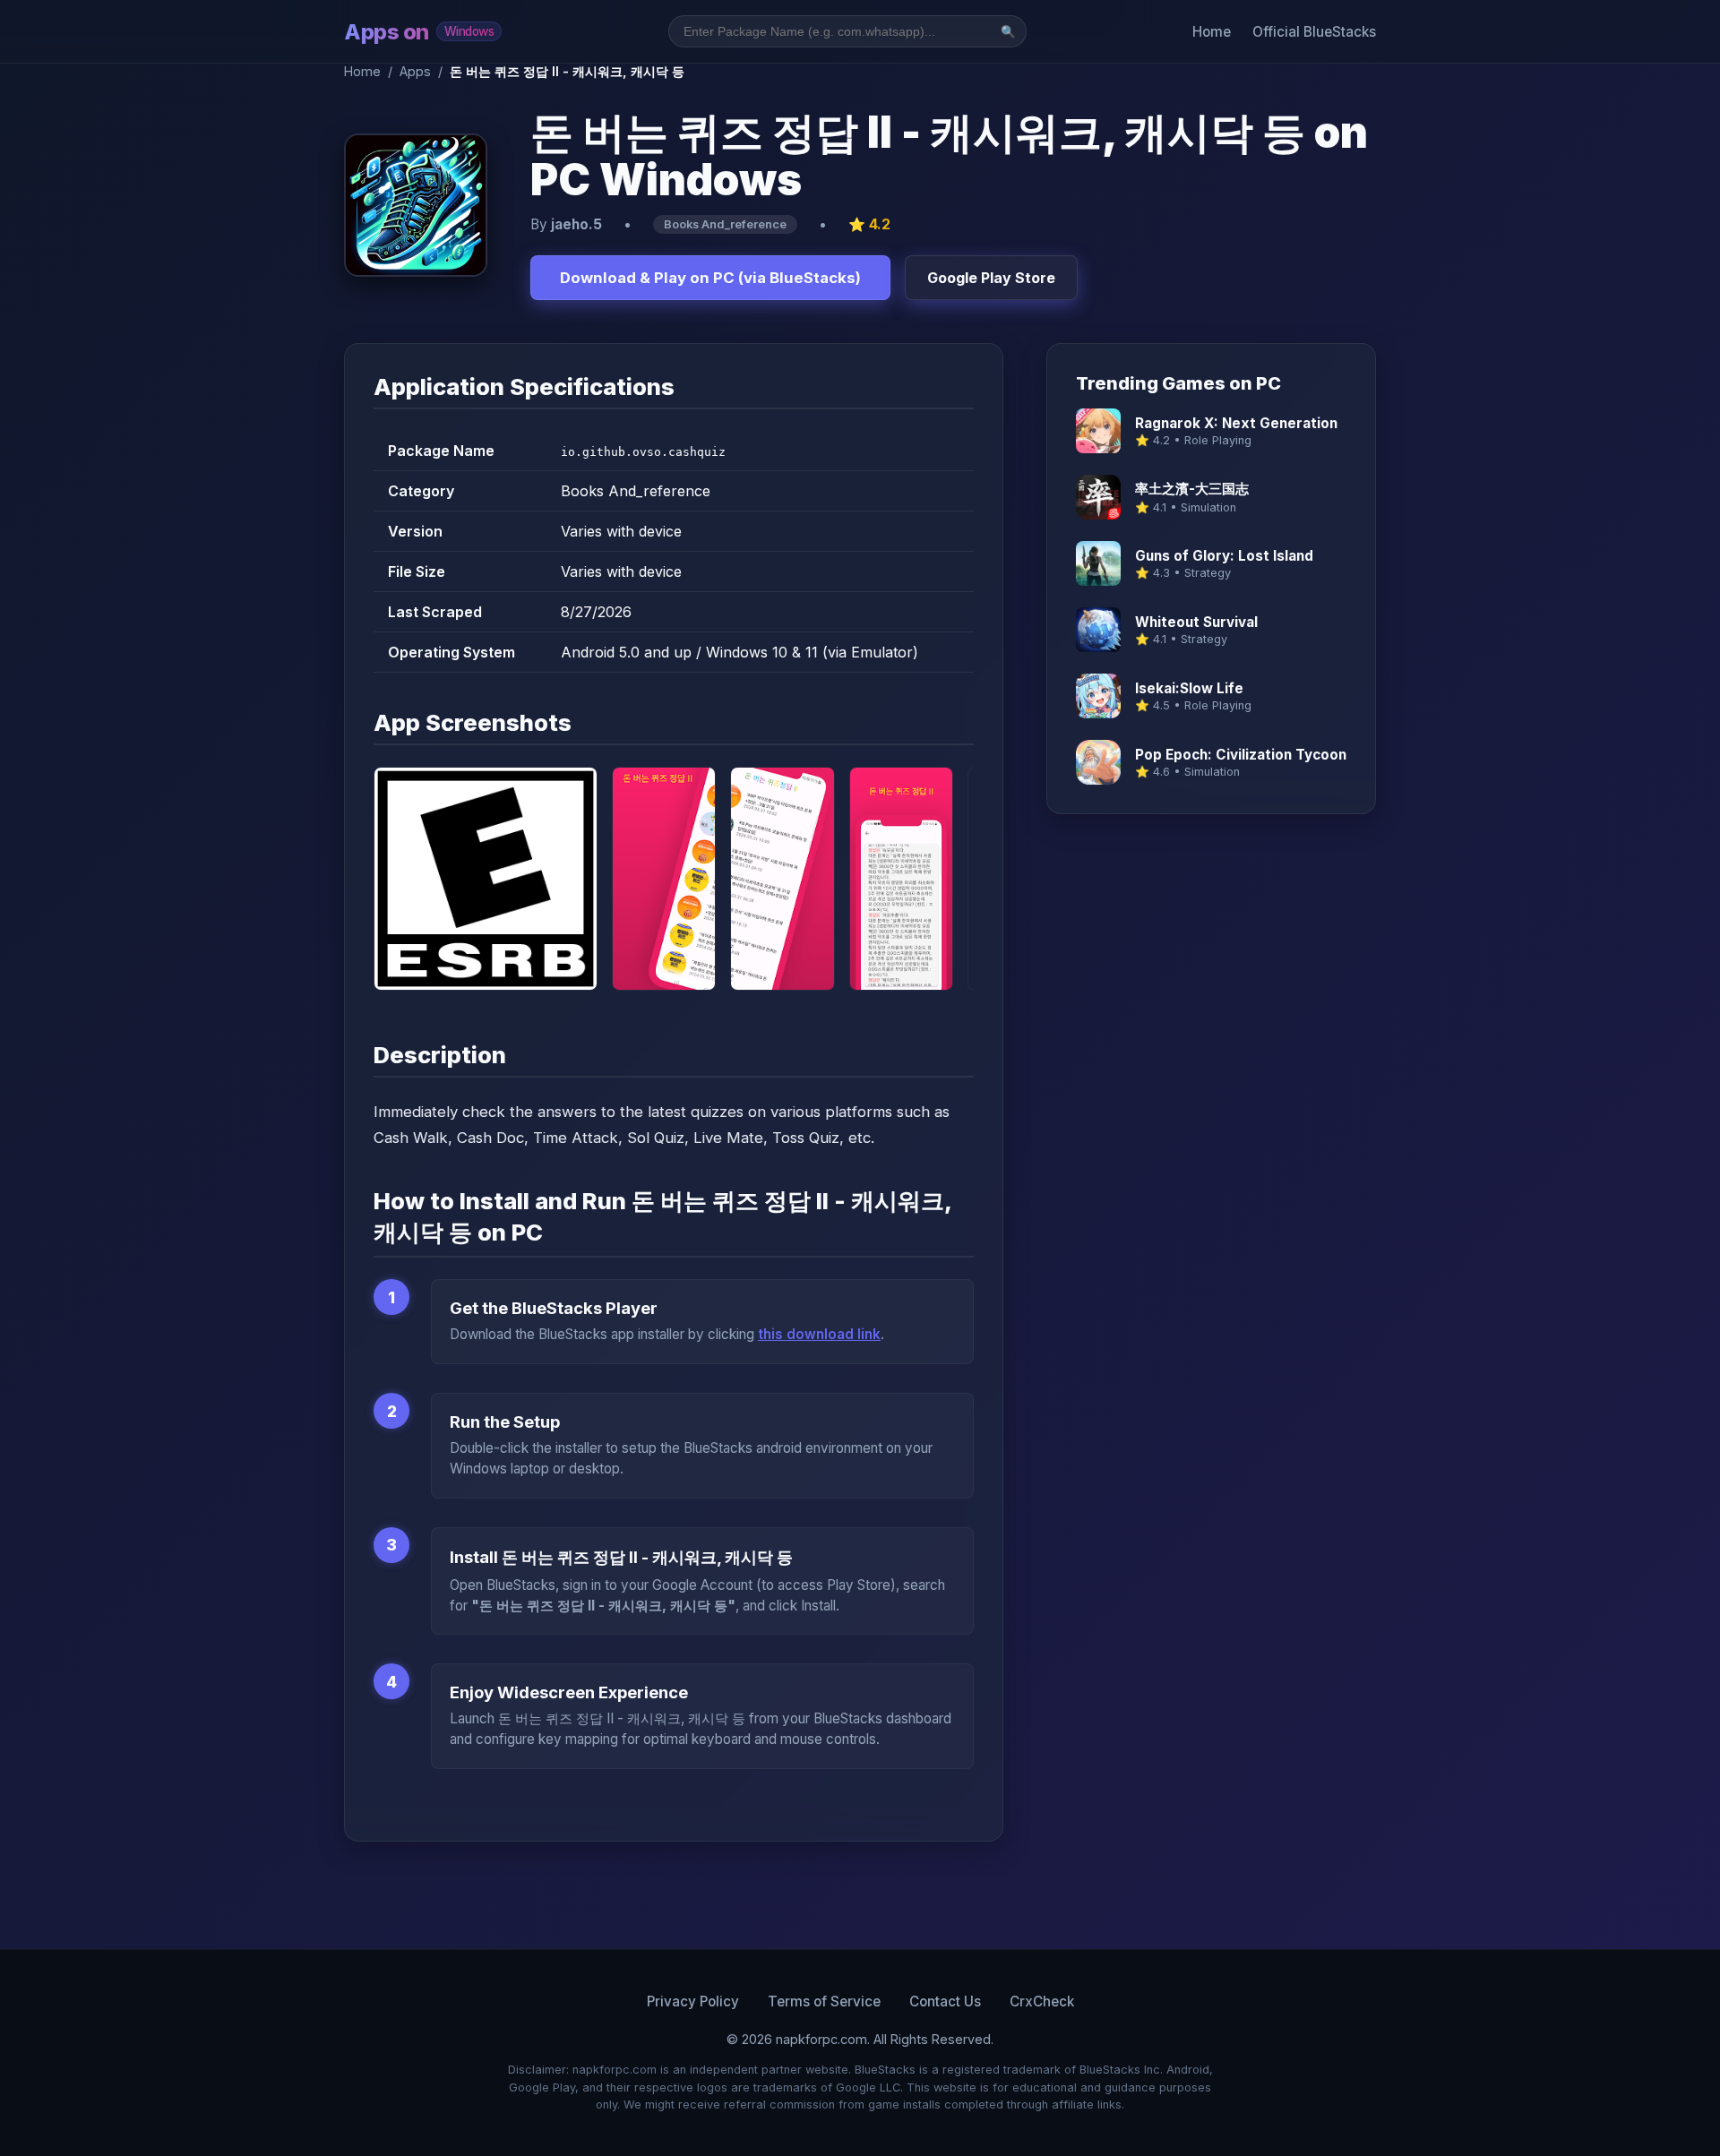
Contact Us (945, 2001)
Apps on (419, 32)
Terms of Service (824, 2001)
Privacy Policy (693, 2001)
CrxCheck (1042, 2001)
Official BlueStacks (1314, 32)
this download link (819, 1334)
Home (1212, 32)
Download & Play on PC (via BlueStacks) (710, 278)
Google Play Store (991, 278)
